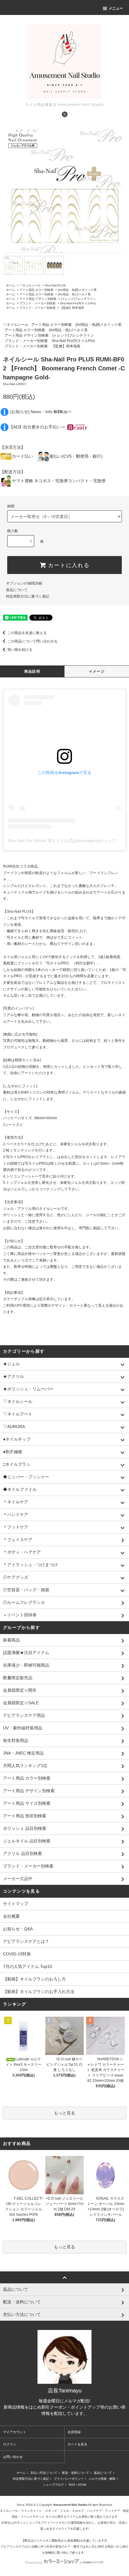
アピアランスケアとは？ (26, 1941)
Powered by (34, 2563)
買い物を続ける (20, 650)
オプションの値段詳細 (24, 583)
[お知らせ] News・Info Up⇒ (41, 411)
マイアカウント (15, 2432)
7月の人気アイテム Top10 (27, 1966)
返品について (17, 590)
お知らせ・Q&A (18, 1929)
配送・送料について (76, 2473)
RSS (72, 2485)
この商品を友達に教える (27, 633)
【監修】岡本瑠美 (72, 308)
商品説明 (32, 671)
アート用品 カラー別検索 (36, 290)
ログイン (10, 2444)
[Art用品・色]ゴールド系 (74, 294)
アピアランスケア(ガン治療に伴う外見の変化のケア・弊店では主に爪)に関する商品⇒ (58, 2547)
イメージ (97, 671)
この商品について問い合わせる (32, 641)
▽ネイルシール (30, 285)
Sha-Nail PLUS (55, 285)
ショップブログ (53, 2485)
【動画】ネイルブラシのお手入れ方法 (39, 1992)
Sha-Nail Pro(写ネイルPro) (78, 303)
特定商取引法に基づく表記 (28, 596)
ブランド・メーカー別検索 (37, 303)
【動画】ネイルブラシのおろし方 (34, 1979)
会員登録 (74, 2432)
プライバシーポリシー (69, 2479)
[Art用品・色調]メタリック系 (77, 290)
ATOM (82, 2485)
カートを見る (77, 2444)
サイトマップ (16, 1904)
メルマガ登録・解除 (102, 2479)
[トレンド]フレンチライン (78, 299)
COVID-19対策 (17, 1954)
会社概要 (11, 1916)
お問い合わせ (13, 2457)
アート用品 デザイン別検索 (38, 299)
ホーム (10, 285)
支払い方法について (44, 2473)
